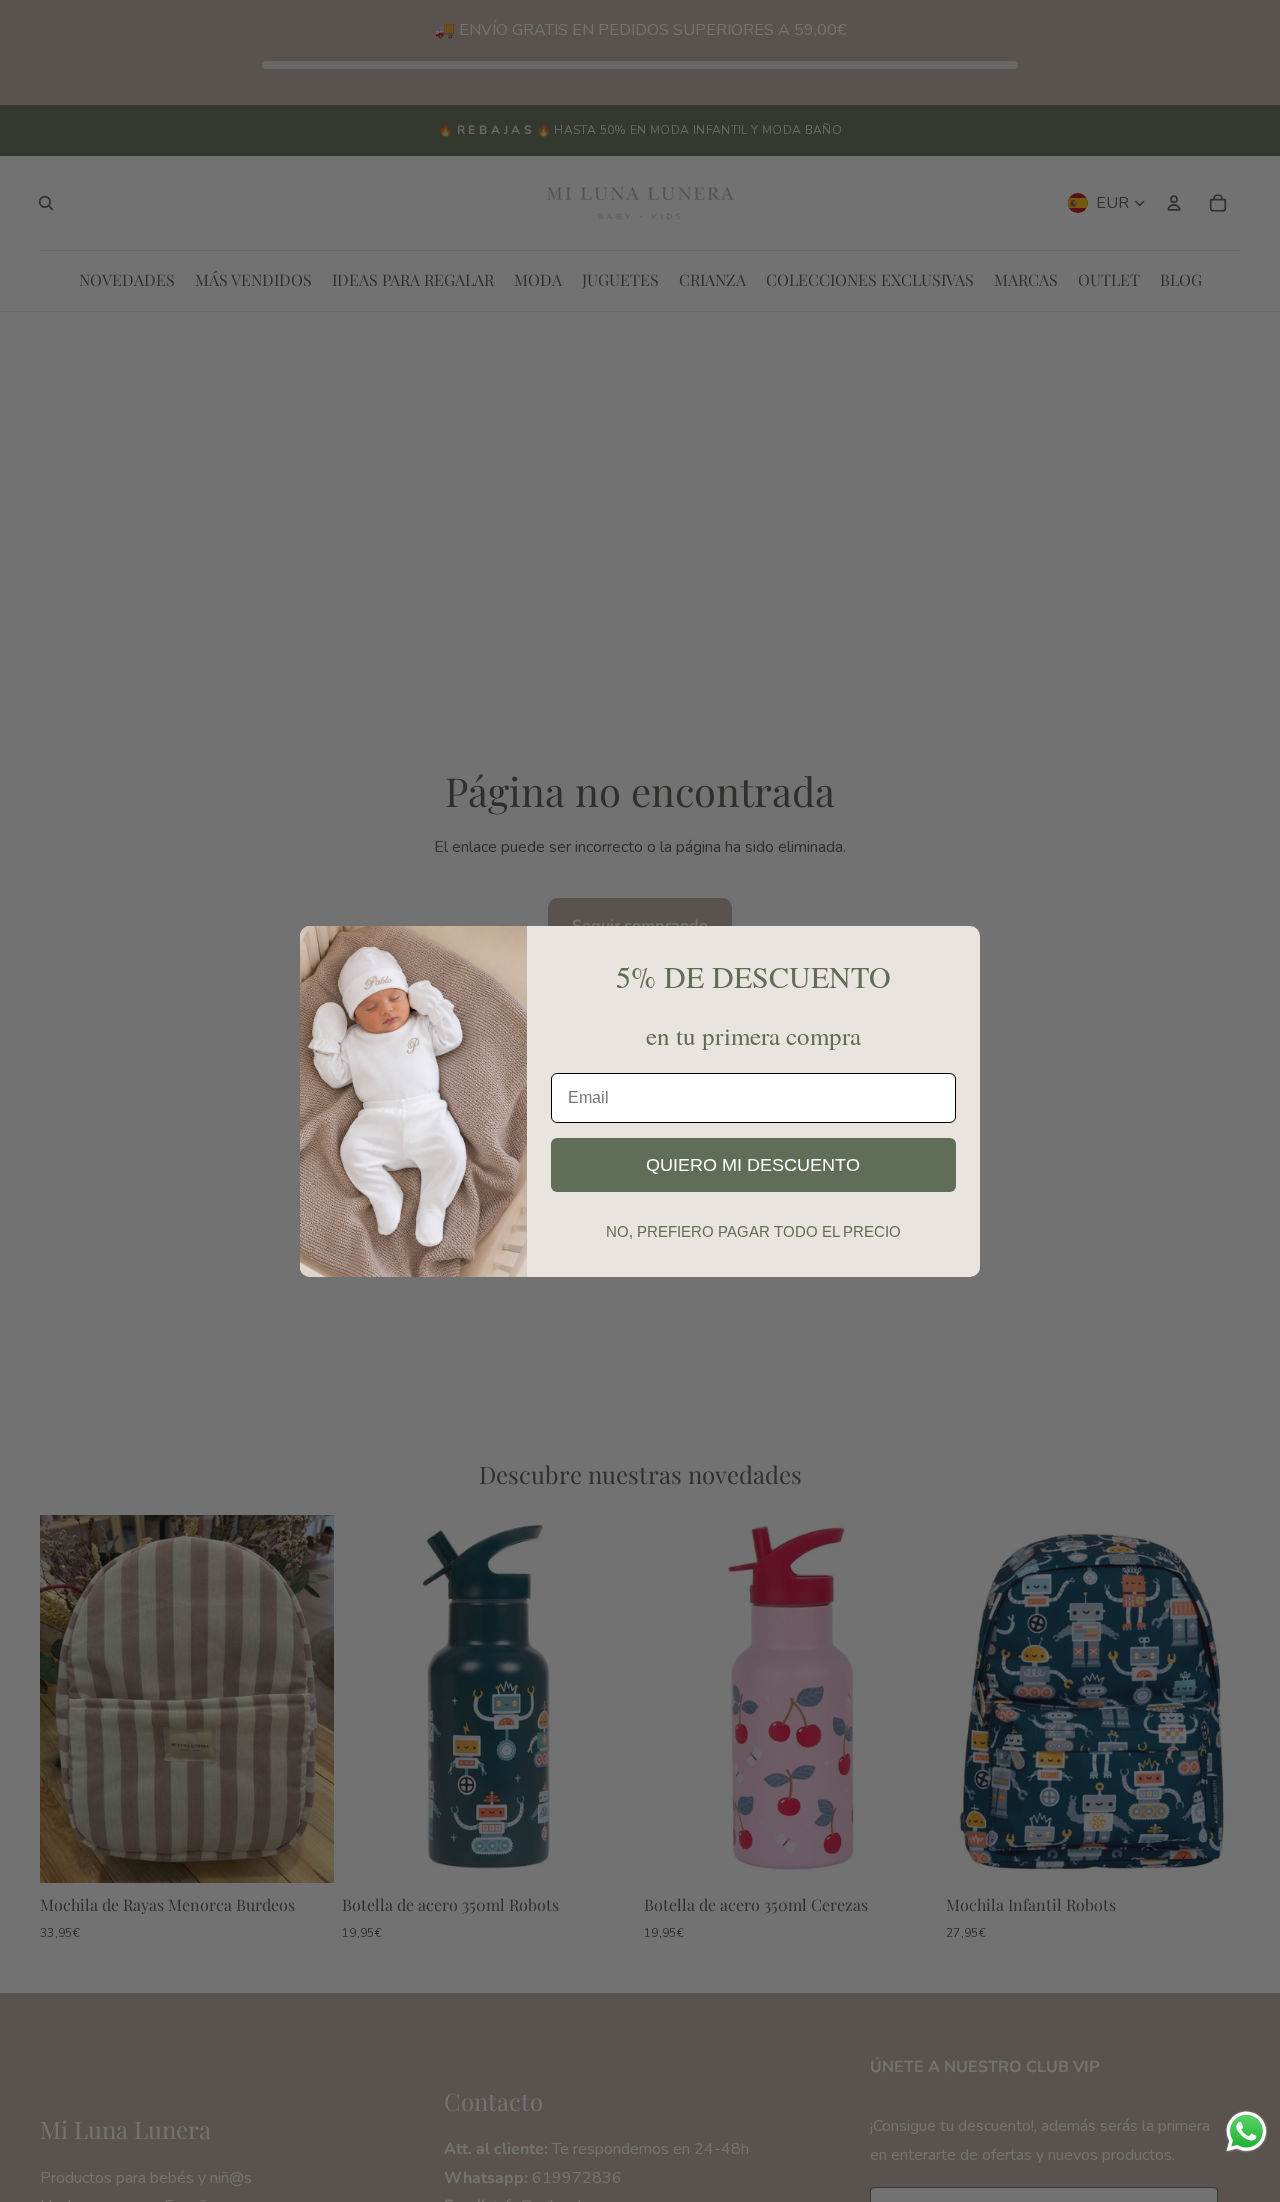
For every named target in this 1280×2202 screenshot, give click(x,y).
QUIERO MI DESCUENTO (753, 1165)
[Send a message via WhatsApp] (1246, 2131)
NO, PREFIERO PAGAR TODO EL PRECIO (753, 1231)
